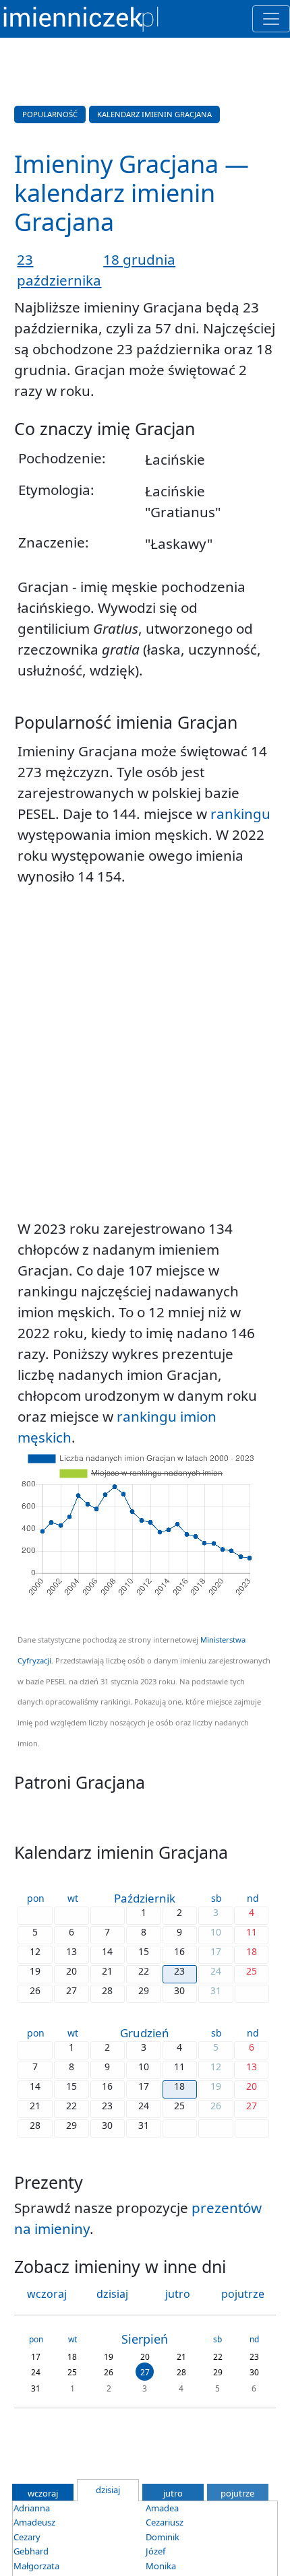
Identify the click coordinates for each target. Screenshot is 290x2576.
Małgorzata (36, 2566)
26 (109, 2372)
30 (254, 2372)
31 (36, 2388)
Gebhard (31, 2551)
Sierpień (145, 2339)
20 (145, 2356)
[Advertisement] (145, 1053)
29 (218, 2372)
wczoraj (47, 2294)
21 (181, 2356)
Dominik (163, 2537)
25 (72, 2372)
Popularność (50, 114)
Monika (161, 2566)
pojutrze (243, 2294)
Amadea (162, 2508)
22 (218, 2356)
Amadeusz (34, 2522)
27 (145, 2372)
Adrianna (32, 2508)
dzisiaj (112, 2294)
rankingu (240, 814)
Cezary (27, 2537)
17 (36, 2356)
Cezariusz (165, 2522)
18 (72, 2356)
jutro (178, 2294)
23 (254, 2356)
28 (181, 2372)
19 (109, 2356)
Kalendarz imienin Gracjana (154, 114)
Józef (155, 2551)
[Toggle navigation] (271, 19)
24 (36, 2372)
